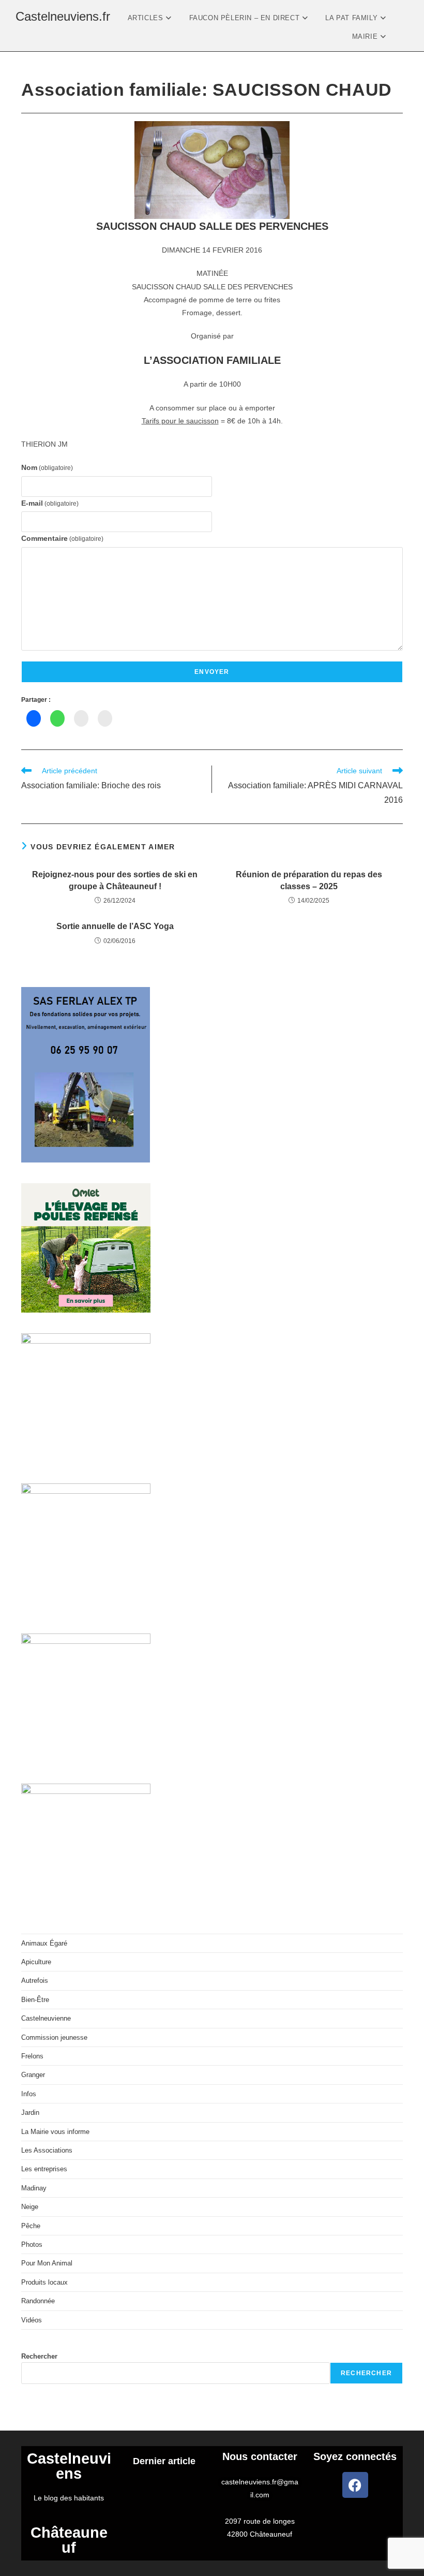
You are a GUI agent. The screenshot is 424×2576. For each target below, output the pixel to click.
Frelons (32, 2056)
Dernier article (164, 2461)
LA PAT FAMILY (352, 18)
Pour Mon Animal (47, 2263)
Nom (47, 467)
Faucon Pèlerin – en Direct (246, 18)
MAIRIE (366, 36)
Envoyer (212, 672)
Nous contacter (260, 2456)
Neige (30, 2207)
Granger (33, 2075)
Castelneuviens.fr (63, 16)
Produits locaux (44, 2282)
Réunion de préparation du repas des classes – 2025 (309, 880)
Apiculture (36, 1962)
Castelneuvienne (46, 2018)
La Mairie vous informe (55, 2132)
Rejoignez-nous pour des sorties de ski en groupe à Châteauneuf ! (115, 880)
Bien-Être (35, 2000)
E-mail (50, 503)
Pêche (31, 2226)
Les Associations (47, 2150)
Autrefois (35, 1981)
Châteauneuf (69, 2540)
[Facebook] (355, 2485)
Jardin (30, 2113)
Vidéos (32, 2320)
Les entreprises (44, 2169)
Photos (32, 2244)
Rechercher (39, 2356)
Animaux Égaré (44, 1943)
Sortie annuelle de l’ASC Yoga (115, 926)
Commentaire (62, 538)
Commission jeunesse (54, 2037)
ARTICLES (147, 18)
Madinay (34, 2188)
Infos (29, 2094)
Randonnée (38, 2301)
